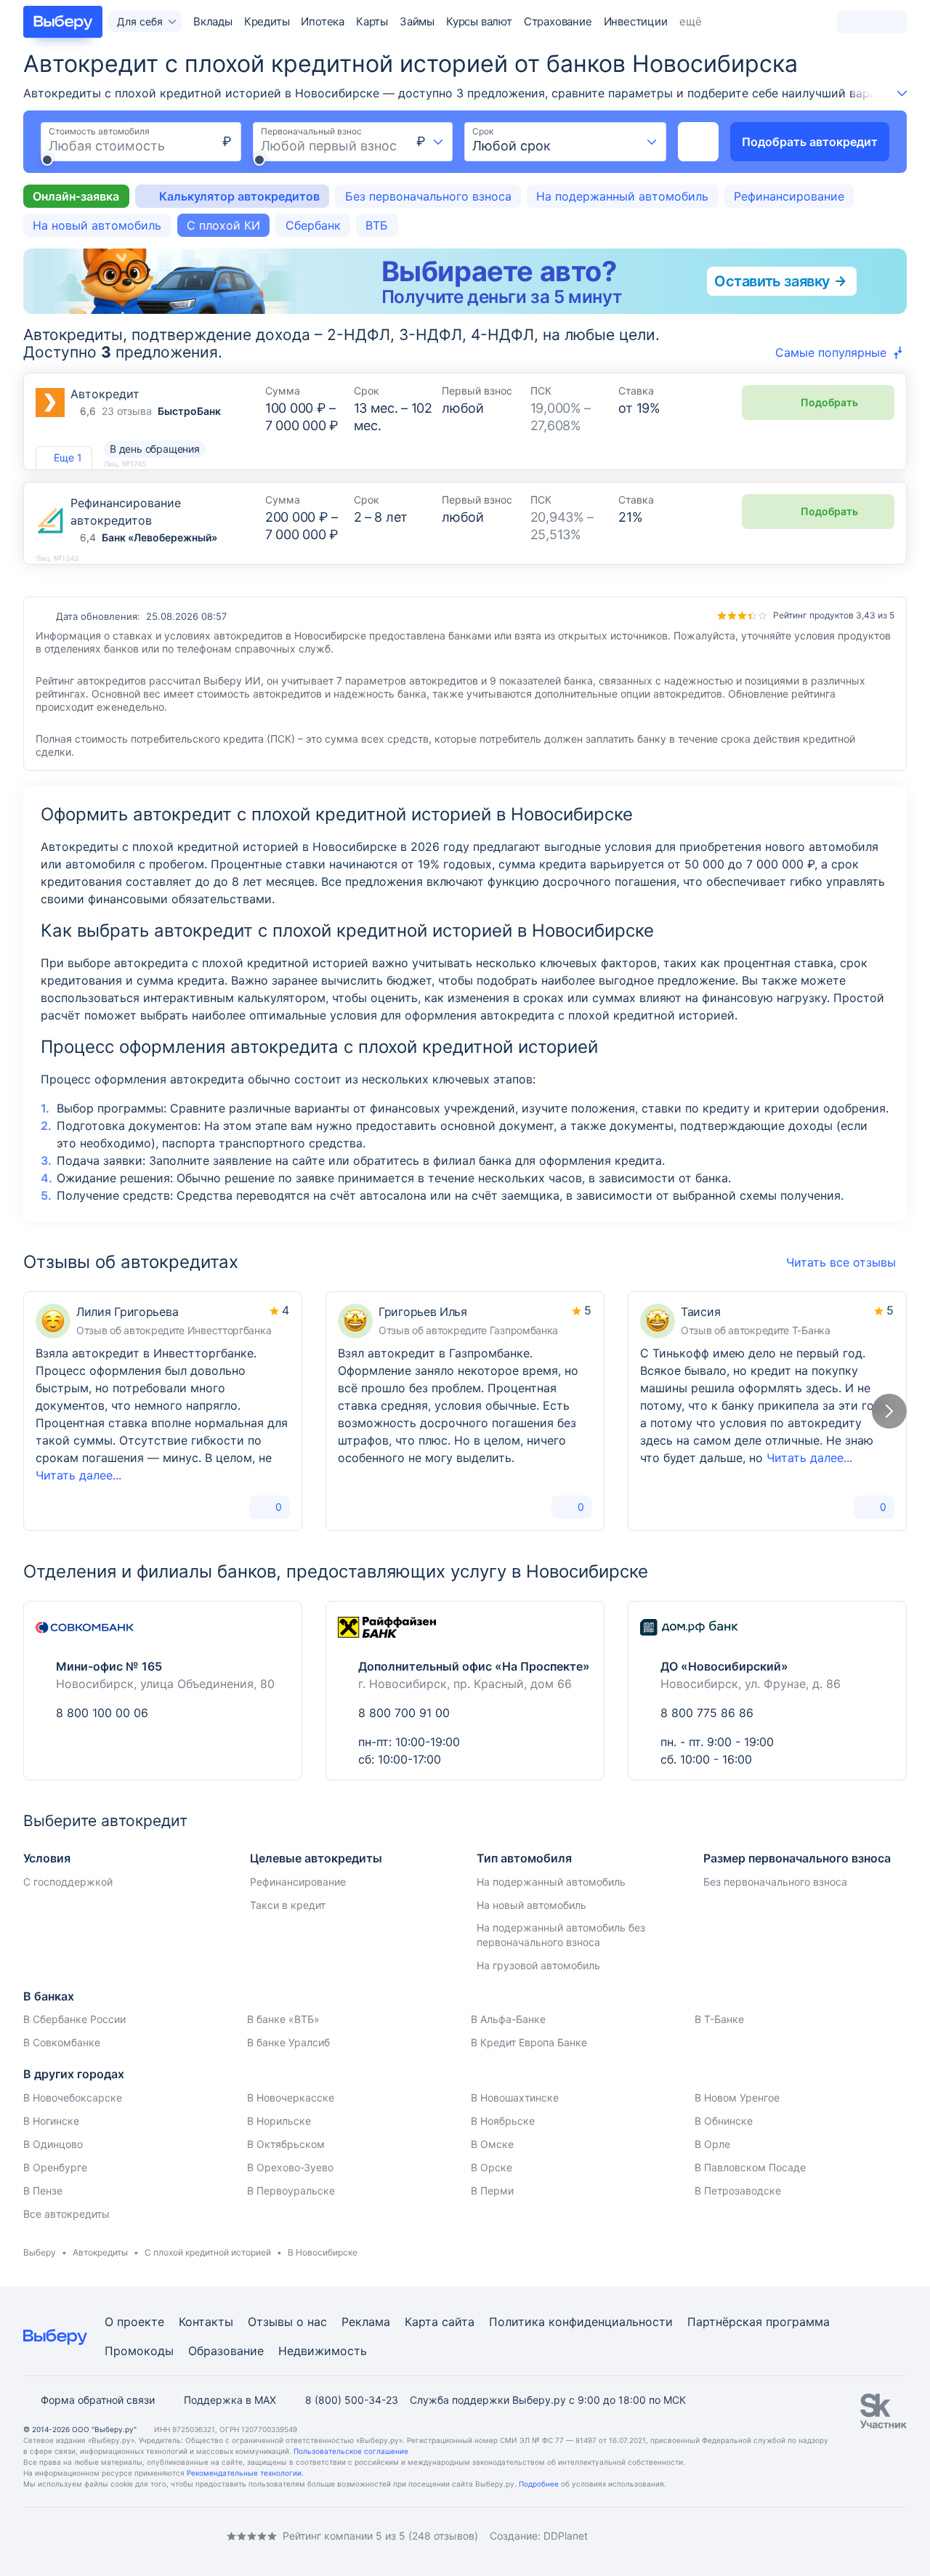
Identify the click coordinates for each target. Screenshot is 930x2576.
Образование (226, 2351)
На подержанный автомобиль (622, 196)
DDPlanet (566, 2536)
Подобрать (829, 402)
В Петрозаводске (738, 2191)
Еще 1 (68, 457)
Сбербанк (313, 225)
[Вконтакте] (29, 2536)
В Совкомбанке (62, 2042)
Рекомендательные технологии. (245, 2473)
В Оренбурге (55, 2167)
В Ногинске (51, 2121)
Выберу (40, 2252)
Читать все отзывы (841, 1262)
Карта (421, 2322)
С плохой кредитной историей (208, 2252)
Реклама (366, 2322)
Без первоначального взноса (428, 196)
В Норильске (279, 2121)
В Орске (492, 2167)
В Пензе (43, 2191)
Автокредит (105, 394)
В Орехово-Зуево (290, 2167)
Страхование (558, 21)
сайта (458, 2322)
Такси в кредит (288, 1905)
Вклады (213, 21)
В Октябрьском (286, 2144)
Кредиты (267, 21)
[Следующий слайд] (889, 1411)
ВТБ (377, 225)
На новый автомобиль (97, 225)
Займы (417, 21)
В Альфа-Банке (508, 2019)
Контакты (206, 2322)
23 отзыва (127, 411)
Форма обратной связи (98, 2400)
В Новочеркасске (291, 2097)
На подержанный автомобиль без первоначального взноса (561, 1935)
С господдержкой (68, 1882)
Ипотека (323, 21)
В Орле (712, 2144)
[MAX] (87, 2536)
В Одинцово (53, 2144)
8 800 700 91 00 (404, 1713)
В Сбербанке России (74, 2019)
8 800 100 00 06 (102, 1713)
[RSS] (145, 2536)
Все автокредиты (66, 2214)
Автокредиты (100, 2252)
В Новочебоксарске (73, 2097)
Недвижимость (323, 2351)
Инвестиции (636, 21)
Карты (372, 21)
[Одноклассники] (58, 2536)
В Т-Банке (719, 2019)
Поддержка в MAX (230, 2400)
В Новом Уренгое (737, 2097)
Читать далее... (78, 1475)
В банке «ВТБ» (283, 2019)
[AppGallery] (878, 2536)
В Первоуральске (291, 2191)
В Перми (492, 2191)
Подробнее (539, 2484)
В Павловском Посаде (750, 2167)
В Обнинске (724, 2121)
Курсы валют (479, 21)
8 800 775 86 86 (707, 1713)
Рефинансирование (789, 196)
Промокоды (139, 2351)
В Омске (492, 2144)
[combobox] (430, 142)
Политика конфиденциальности (581, 2322)
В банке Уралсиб (288, 2042)
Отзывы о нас (287, 2322)
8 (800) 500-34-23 (352, 2400)
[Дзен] (116, 2536)
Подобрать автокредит (810, 142)
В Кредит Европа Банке (529, 2042)
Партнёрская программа (759, 2322)
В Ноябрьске (503, 2121)
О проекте (134, 2322)
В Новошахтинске (515, 2097)
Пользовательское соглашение (351, 2451)
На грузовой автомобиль (538, 1965)
